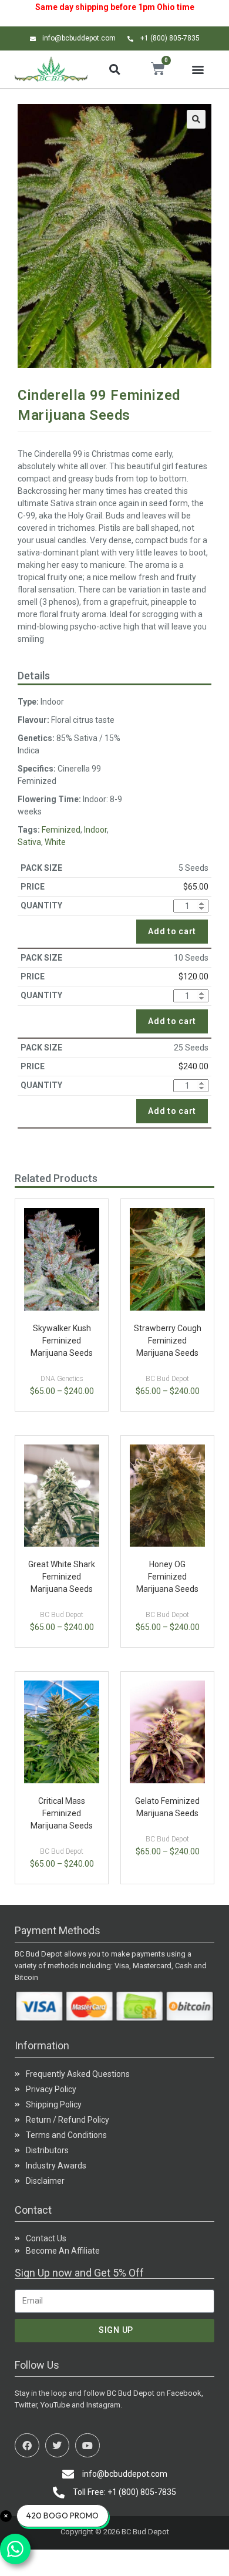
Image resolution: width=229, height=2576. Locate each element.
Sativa (29, 842)
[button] (114, 69)
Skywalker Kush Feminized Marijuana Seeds (62, 1341)
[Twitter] (58, 2446)
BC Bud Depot (167, 1379)
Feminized (61, 830)
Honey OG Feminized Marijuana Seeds (167, 1577)
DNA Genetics (62, 1379)
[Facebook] (27, 2446)
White (55, 842)
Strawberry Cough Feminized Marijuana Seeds (168, 1341)
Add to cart (172, 931)
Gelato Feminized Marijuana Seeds (167, 1807)
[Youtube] (87, 2446)
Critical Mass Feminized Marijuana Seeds (62, 1813)
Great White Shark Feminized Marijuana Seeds (62, 1577)
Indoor (95, 830)
